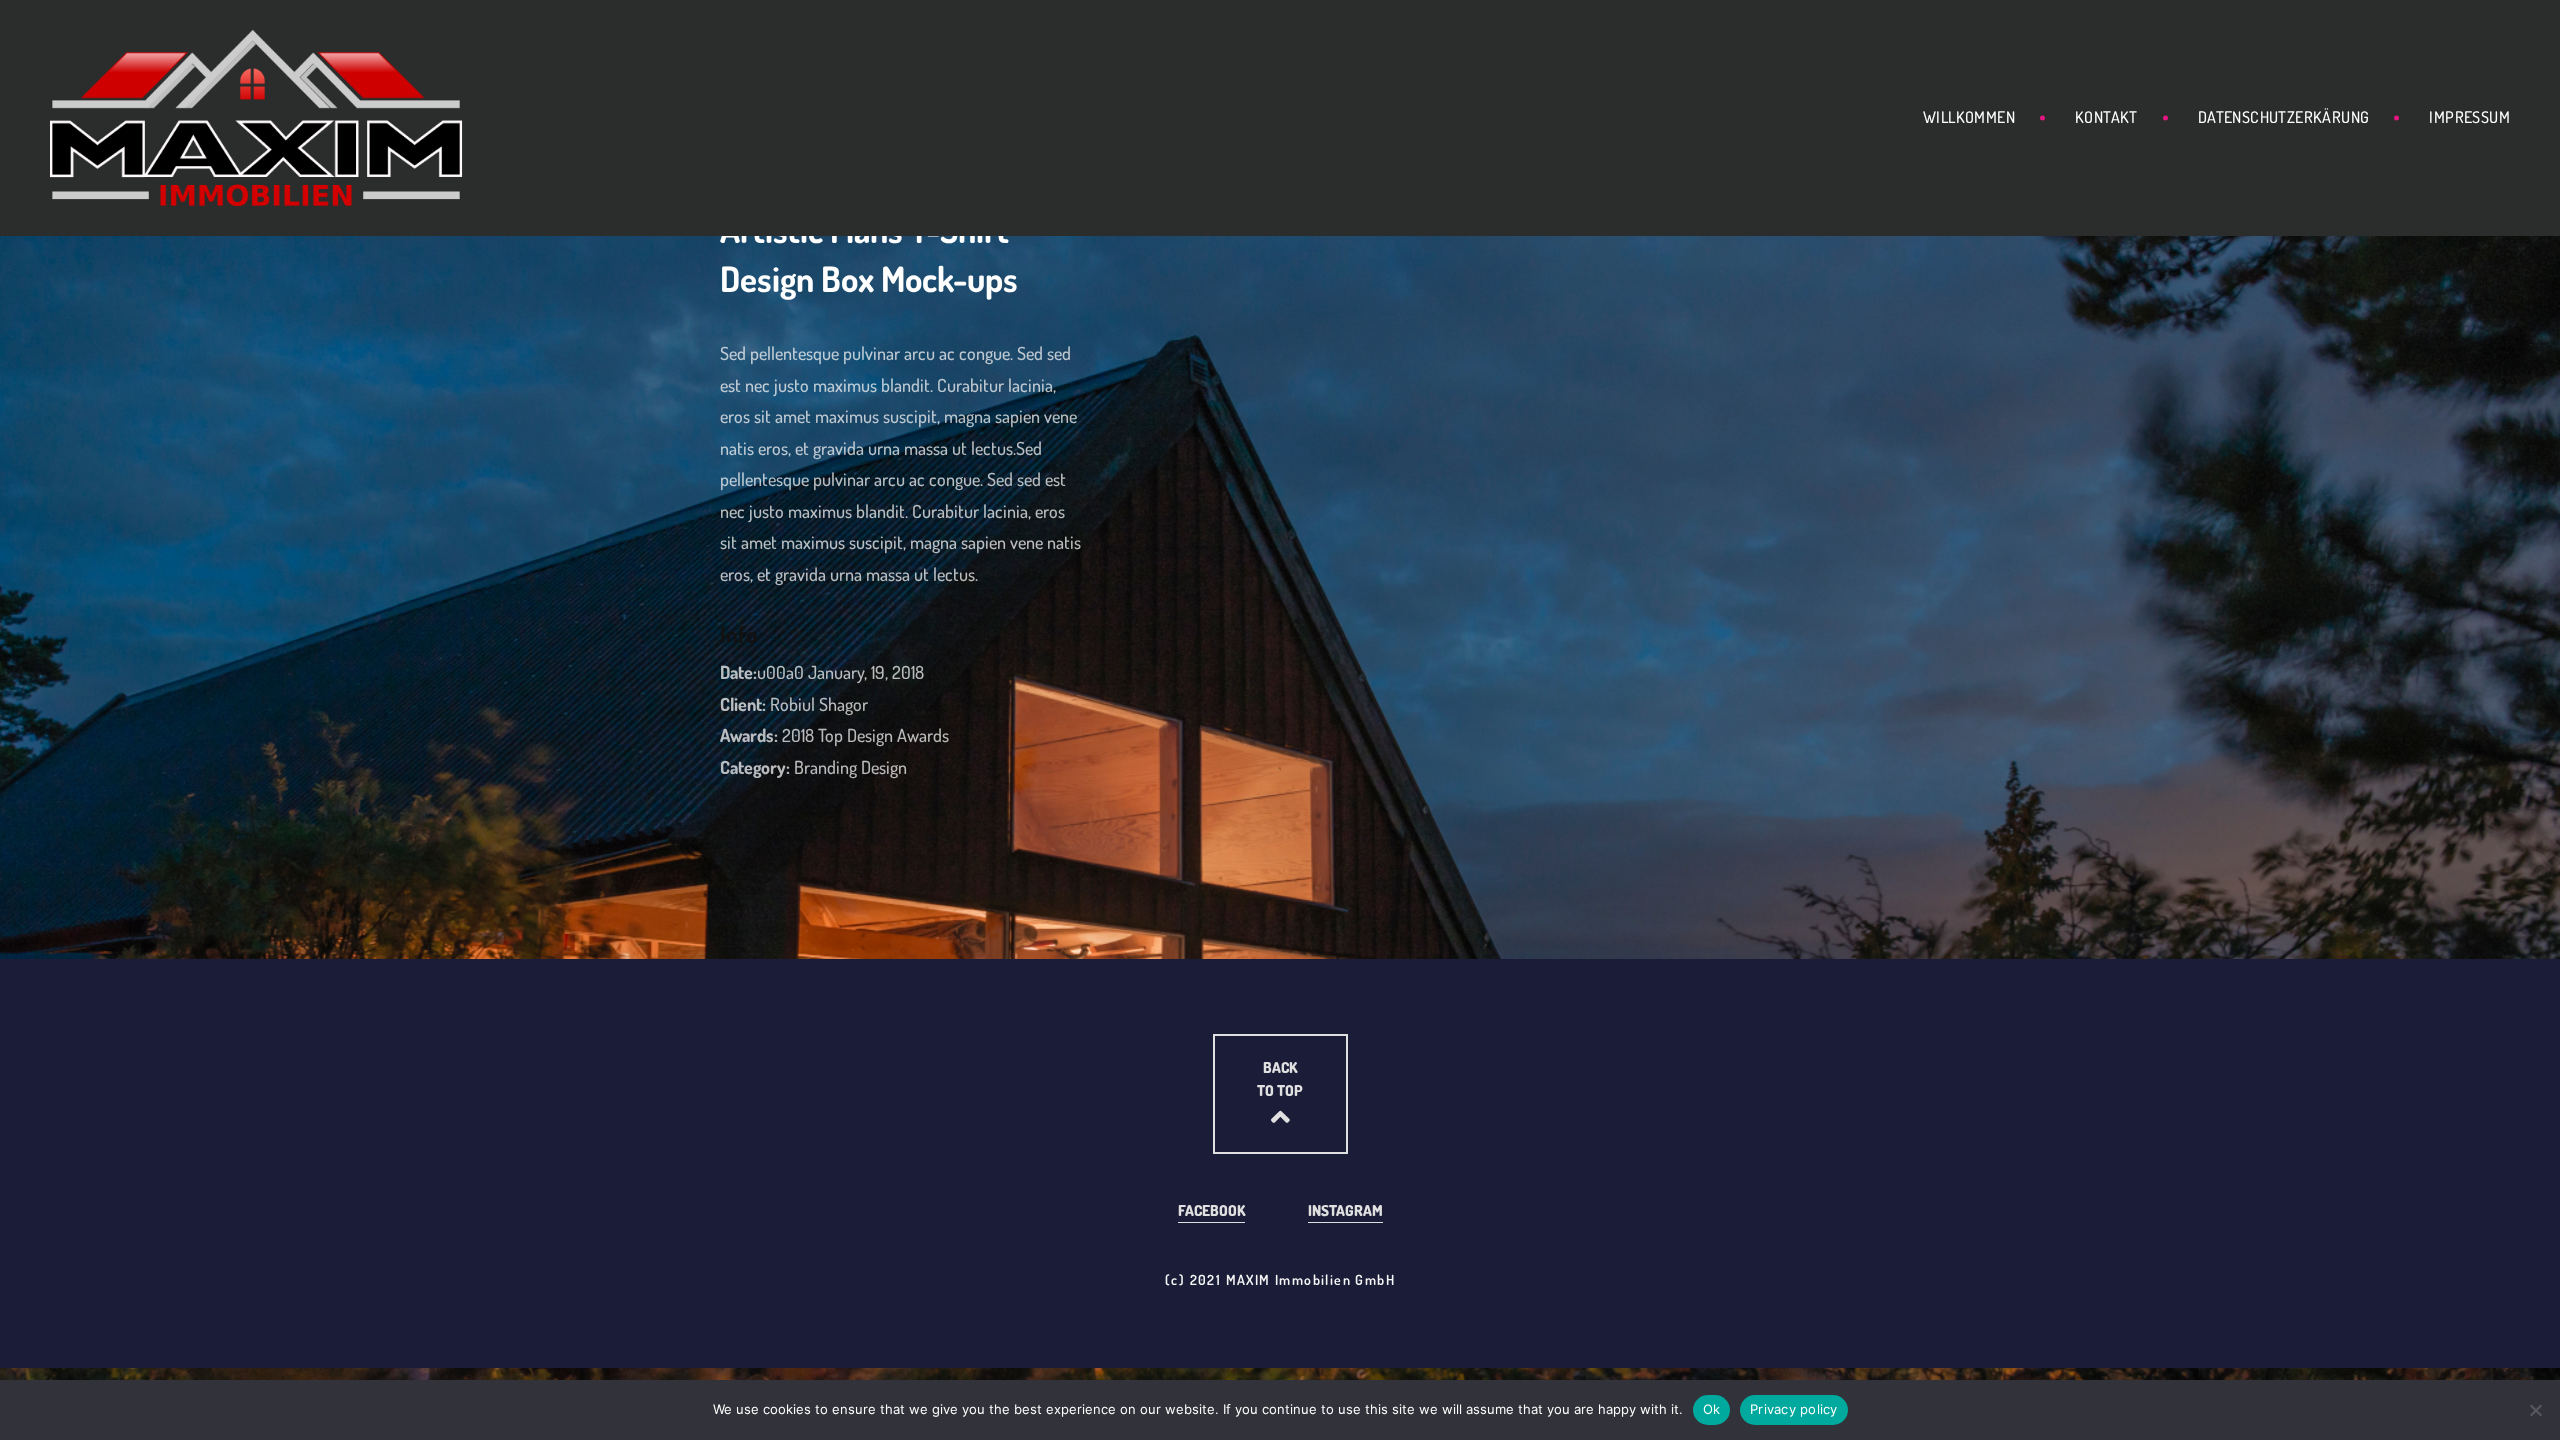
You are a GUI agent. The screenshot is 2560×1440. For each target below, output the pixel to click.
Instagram (1345, 1210)
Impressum (2469, 117)
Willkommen (1969, 117)
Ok (1712, 1409)
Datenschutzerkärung (2284, 117)
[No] (2535, 1410)
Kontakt (2106, 117)
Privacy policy (1794, 1409)
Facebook (1211, 1210)
